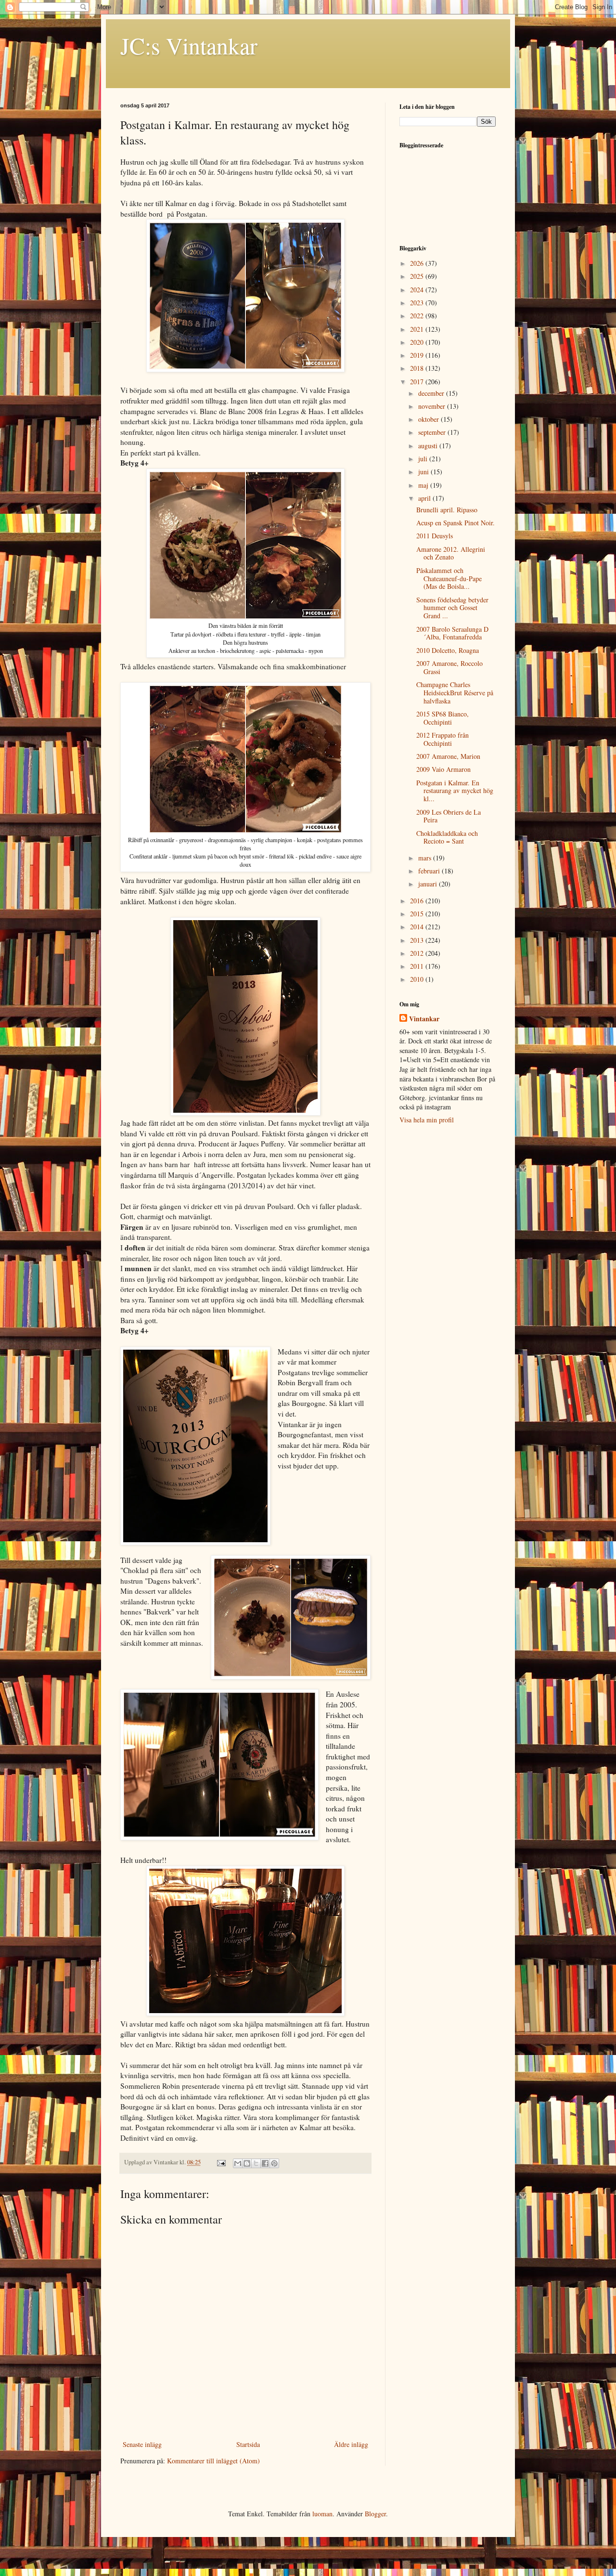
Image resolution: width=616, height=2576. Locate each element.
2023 (418, 303)
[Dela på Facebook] (265, 2163)
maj (424, 485)
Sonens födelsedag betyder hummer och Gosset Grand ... (452, 608)
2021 (418, 329)
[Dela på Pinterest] (274, 2163)
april (425, 498)
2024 (418, 290)
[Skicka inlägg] (221, 2162)
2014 (418, 927)
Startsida (248, 2444)
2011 (418, 966)
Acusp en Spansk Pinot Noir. (456, 523)
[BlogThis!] (247, 2163)
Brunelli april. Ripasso (447, 510)
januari (429, 884)
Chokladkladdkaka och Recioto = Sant (447, 837)
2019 (418, 355)
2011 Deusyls (435, 536)
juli (424, 459)
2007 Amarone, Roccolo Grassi (449, 667)
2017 (418, 382)
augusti (429, 446)
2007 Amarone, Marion (448, 756)
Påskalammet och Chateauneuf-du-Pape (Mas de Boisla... (449, 579)
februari (430, 871)
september (433, 432)
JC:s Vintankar (189, 45)
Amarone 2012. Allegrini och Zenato (451, 553)
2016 (418, 901)
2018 (418, 368)
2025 (418, 276)
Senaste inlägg (142, 2444)
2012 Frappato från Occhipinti (443, 739)
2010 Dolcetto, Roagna (448, 650)
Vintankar (424, 1019)
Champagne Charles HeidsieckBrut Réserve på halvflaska (455, 693)
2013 (418, 940)
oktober (430, 419)
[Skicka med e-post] (238, 2163)
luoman (322, 2514)
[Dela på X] (256, 2163)
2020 (418, 342)
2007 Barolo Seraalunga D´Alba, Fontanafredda (452, 633)
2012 (418, 953)
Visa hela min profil (427, 1120)
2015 (418, 914)
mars (426, 858)
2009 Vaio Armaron (443, 769)
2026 (418, 263)
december (432, 393)
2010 (418, 979)
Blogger (375, 2514)
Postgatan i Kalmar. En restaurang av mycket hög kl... (455, 791)
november (433, 406)
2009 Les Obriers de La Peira (449, 816)
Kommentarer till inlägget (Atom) (213, 2461)
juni (424, 472)
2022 (418, 316)
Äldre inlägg (351, 2444)
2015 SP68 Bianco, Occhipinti (443, 718)
